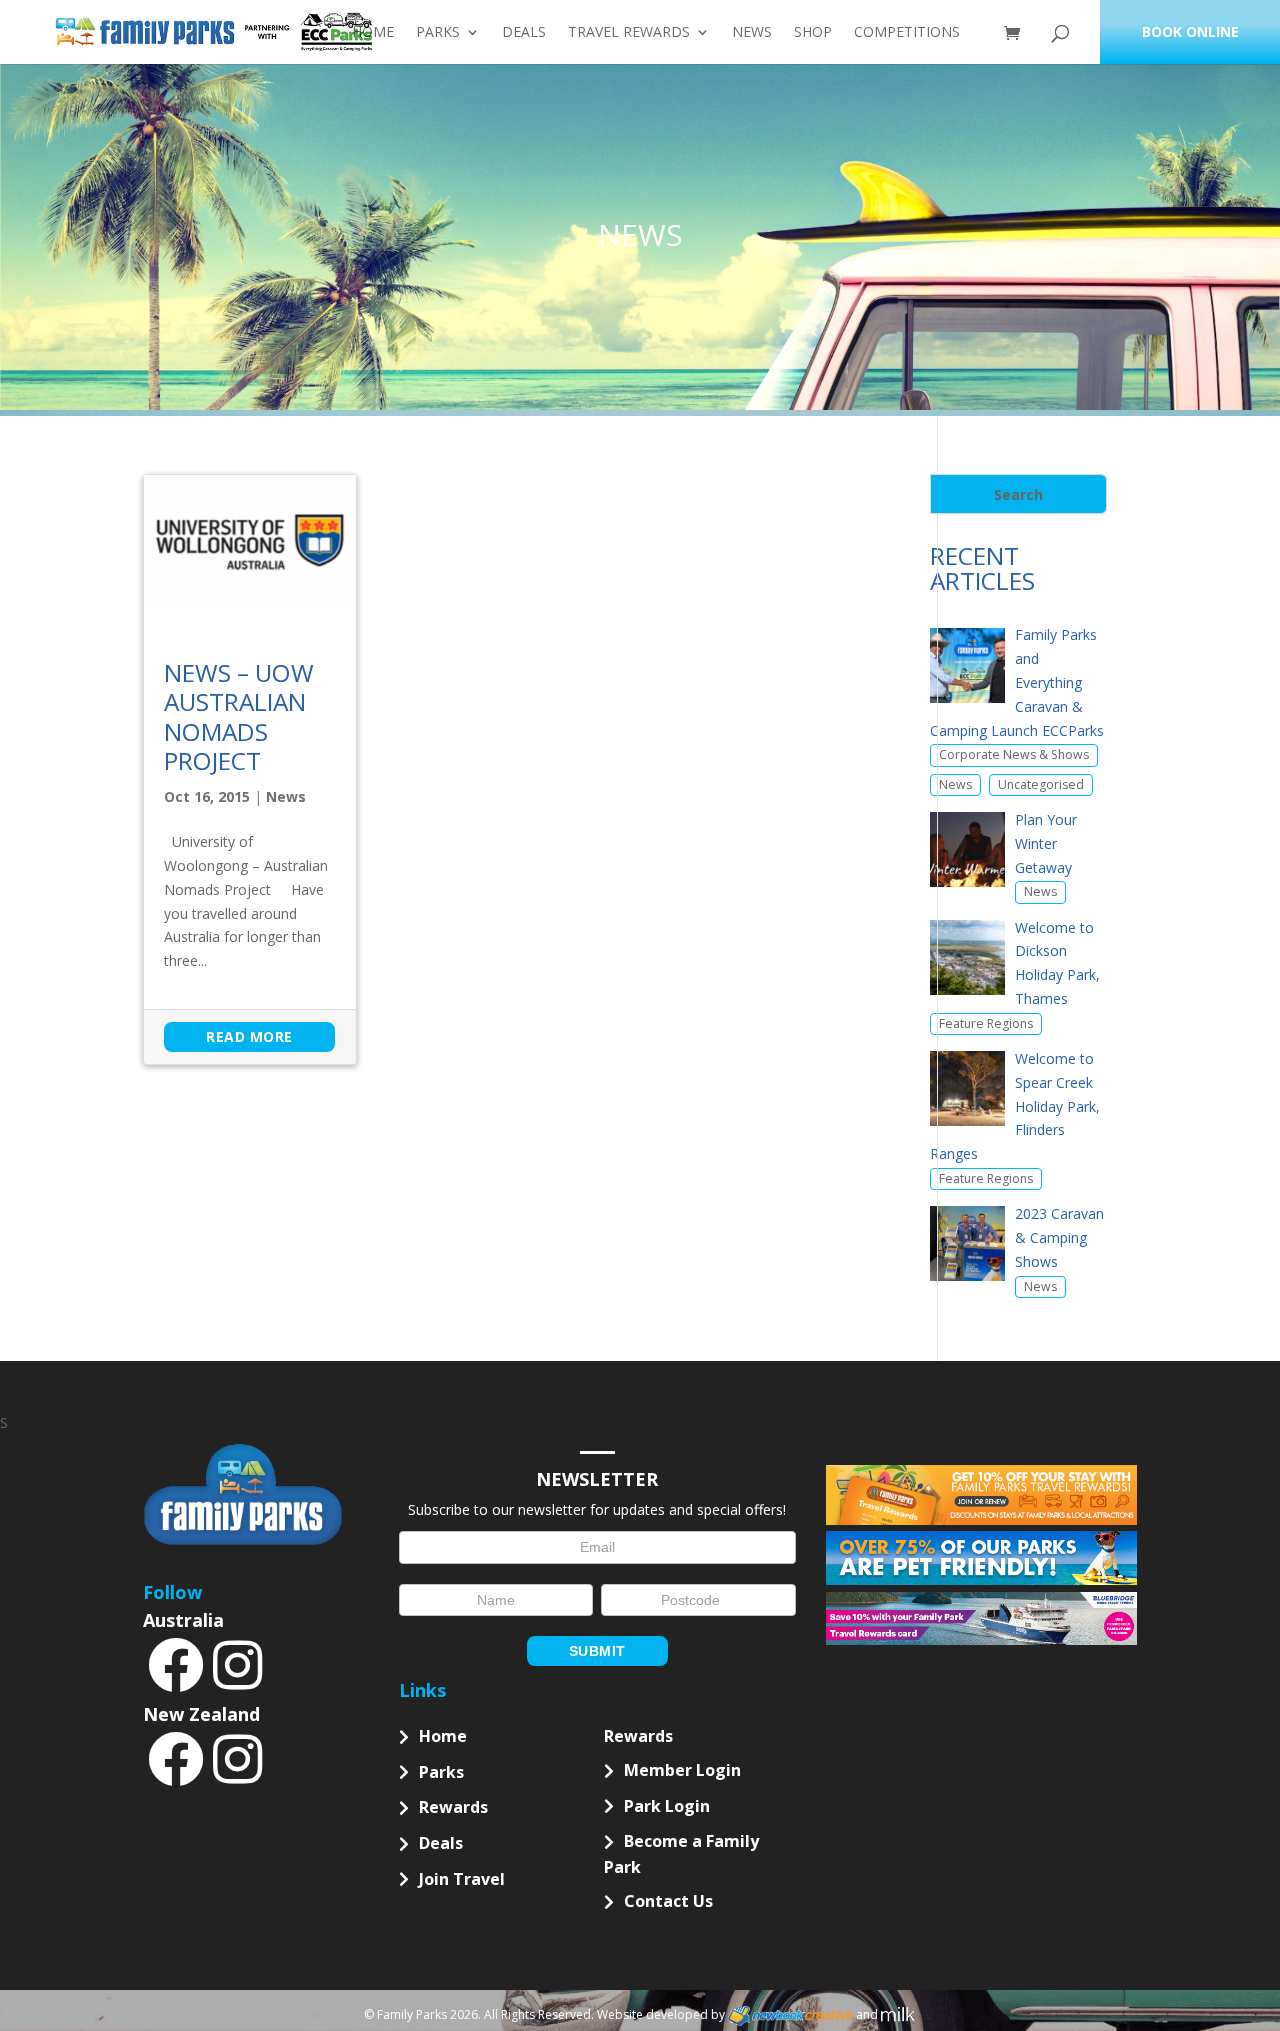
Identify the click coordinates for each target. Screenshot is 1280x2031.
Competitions (907, 33)
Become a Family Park (681, 1854)
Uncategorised (1041, 784)
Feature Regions (986, 1023)
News (752, 33)
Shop (813, 33)
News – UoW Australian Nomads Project (239, 716)
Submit (597, 1651)
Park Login (667, 1806)
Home (373, 33)
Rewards (453, 1807)
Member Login (682, 1770)
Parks (438, 33)
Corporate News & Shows (1014, 754)
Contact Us (668, 1901)
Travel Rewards (629, 33)
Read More (249, 1036)
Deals (524, 33)
